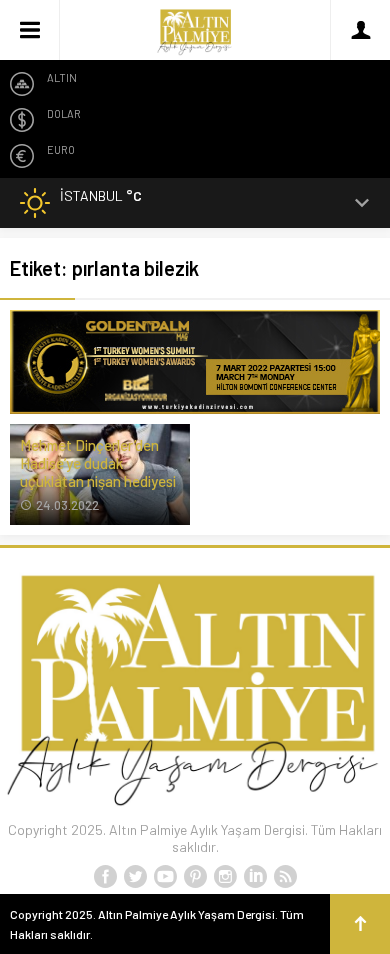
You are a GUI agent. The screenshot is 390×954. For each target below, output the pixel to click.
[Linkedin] (255, 877)
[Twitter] (135, 877)
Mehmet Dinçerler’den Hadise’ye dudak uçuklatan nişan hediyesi (98, 463)
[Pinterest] (195, 877)
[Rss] (285, 877)
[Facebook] (105, 877)
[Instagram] (225, 877)
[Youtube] (165, 877)
